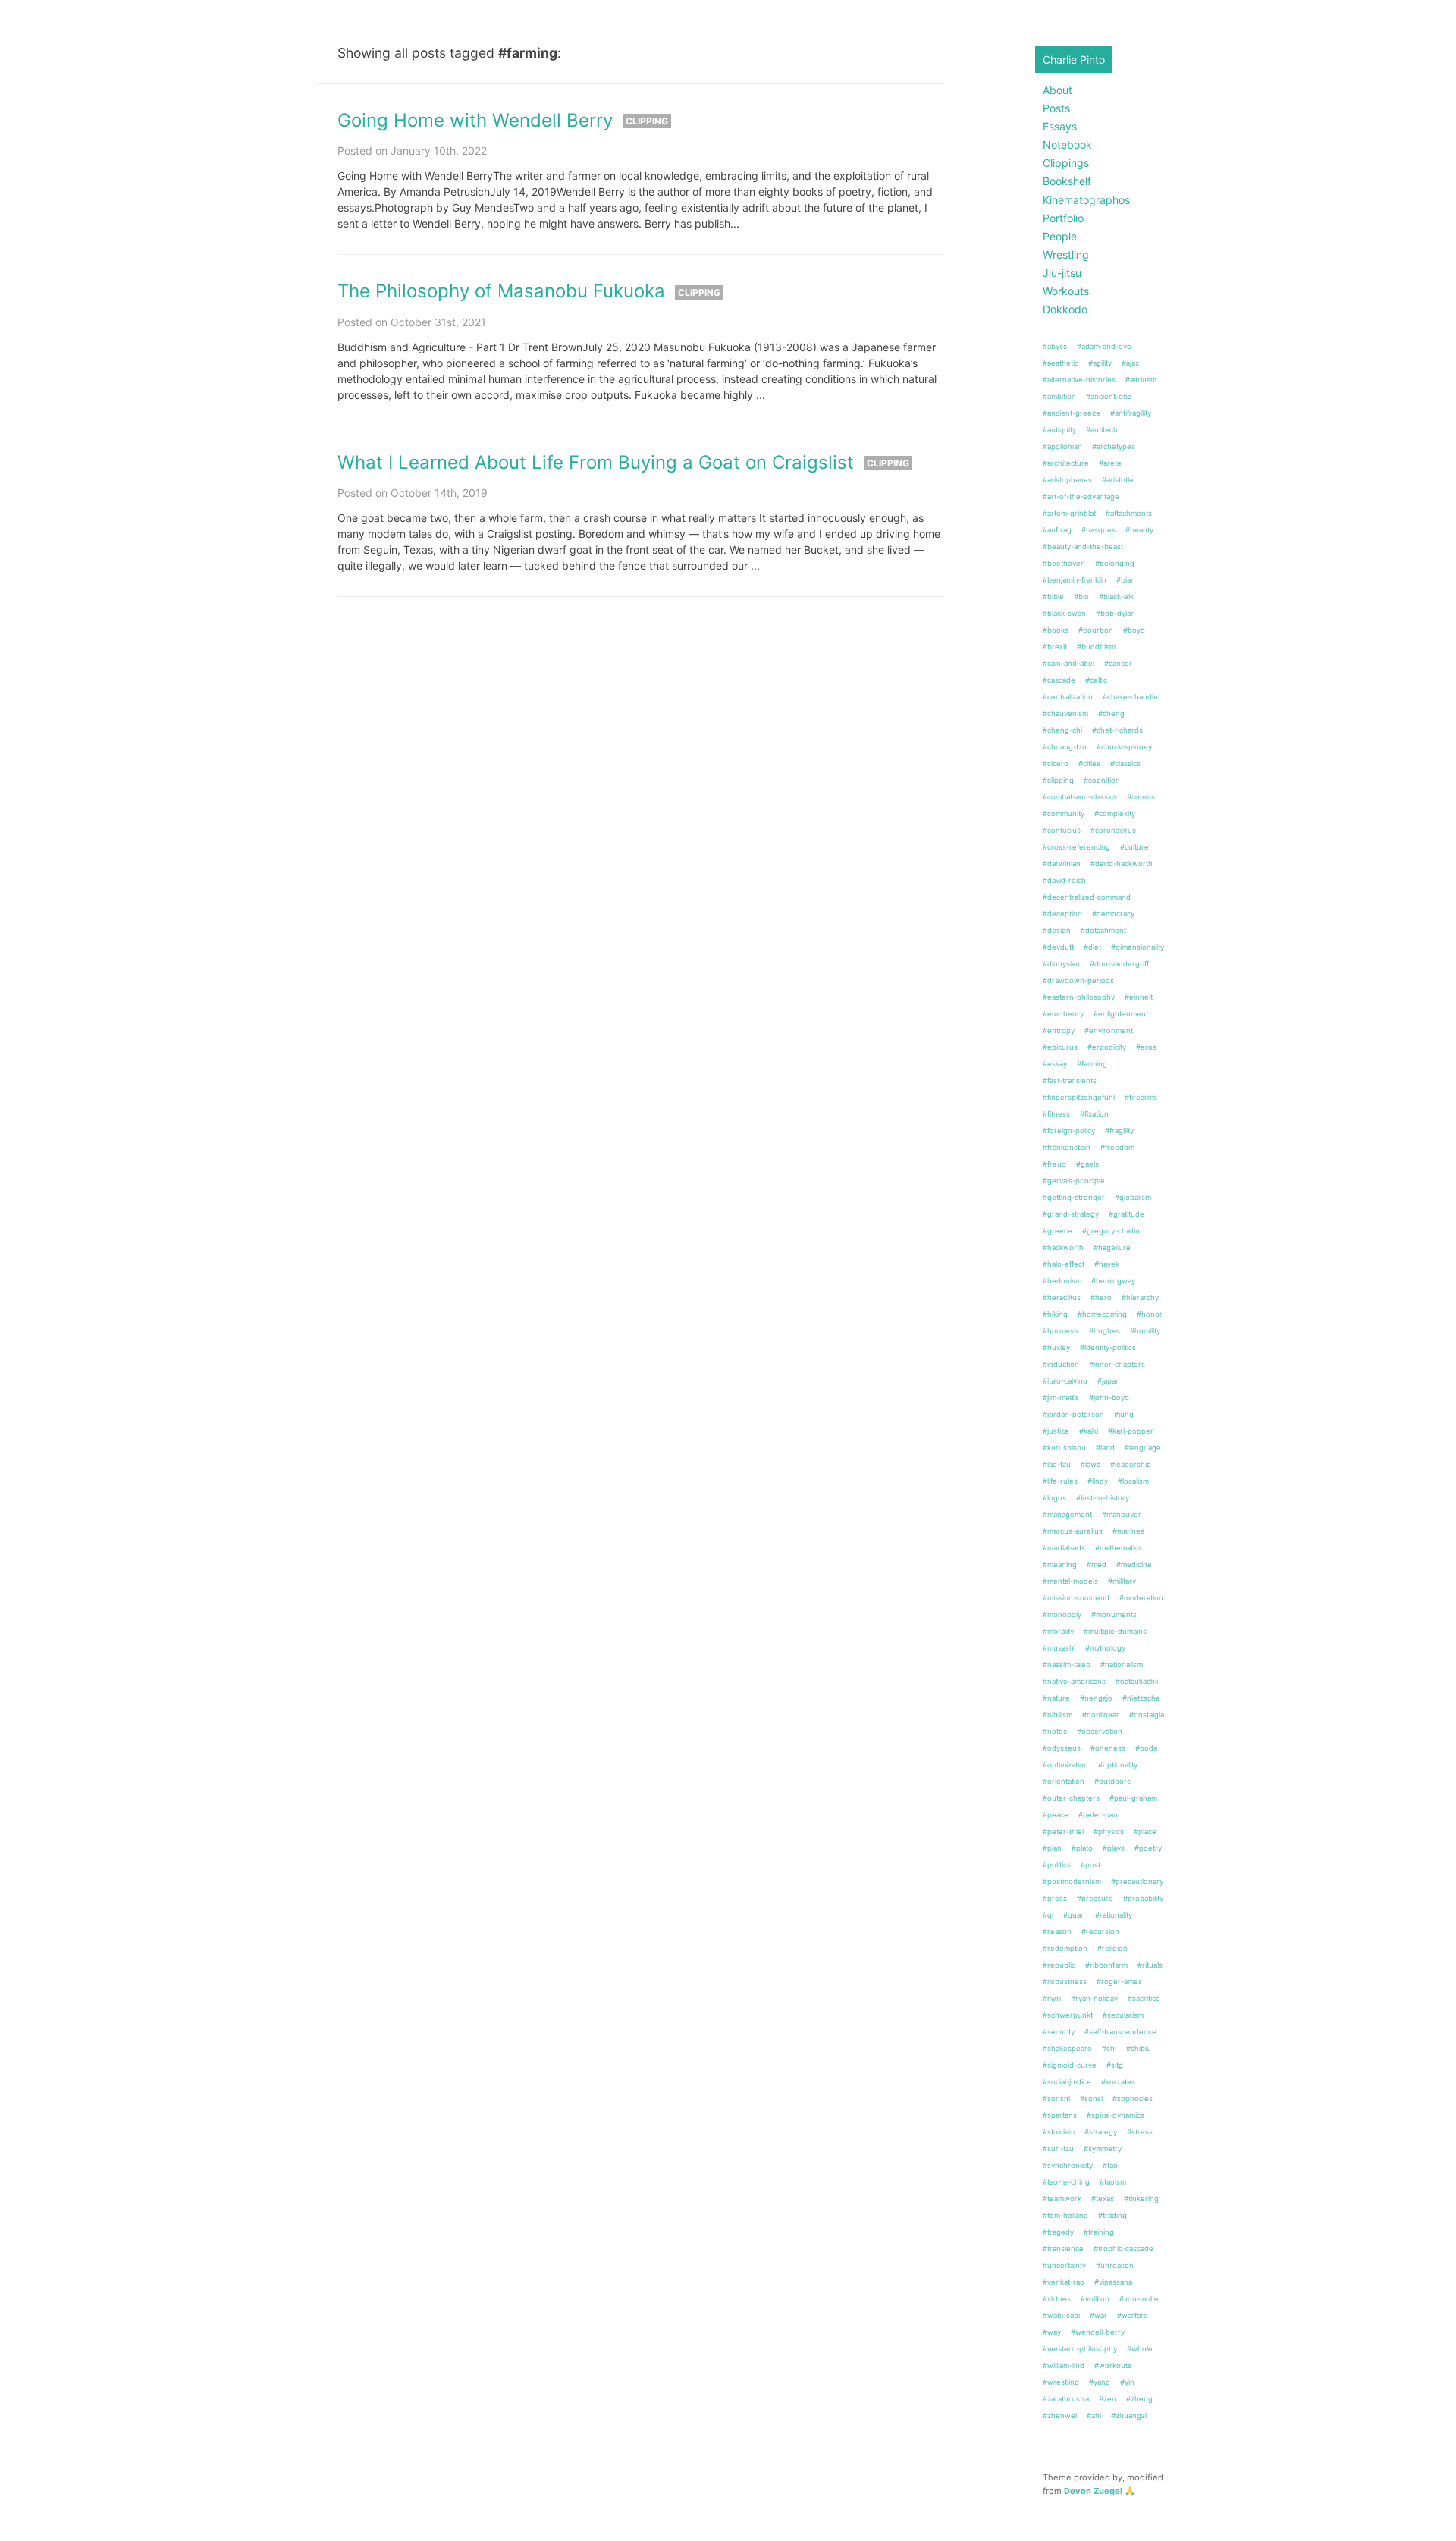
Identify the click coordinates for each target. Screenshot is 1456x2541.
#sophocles (1133, 2098)
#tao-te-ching (1066, 2182)
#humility (1145, 1331)
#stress (1140, 2132)
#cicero (1056, 763)
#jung (1124, 1414)
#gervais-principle (1074, 1181)
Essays (1060, 126)
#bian (1126, 580)
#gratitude (1127, 1214)
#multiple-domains (1115, 1631)
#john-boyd (1109, 1398)
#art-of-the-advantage (1081, 496)
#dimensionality (1137, 947)
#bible (1053, 597)
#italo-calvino (1065, 1381)
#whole (1140, 2349)
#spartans (1060, 2115)
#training (1099, 2232)
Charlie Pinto (1074, 60)
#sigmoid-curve (1070, 2065)
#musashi (1059, 1648)
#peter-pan (1098, 1815)
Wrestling (1066, 254)
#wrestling (1061, 2382)
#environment (1109, 1030)
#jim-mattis (1061, 1398)
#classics (1125, 763)
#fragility (1119, 1131)
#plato (1082, 1848)
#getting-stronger (1074, 1197)
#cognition (1102, 780)
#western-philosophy (1080, 2349)
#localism (1133, 1481)
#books (1056, 630)
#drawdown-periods (1078, 980)
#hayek (1107, 1264)
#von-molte (1139, 2299)
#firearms (1141, 1097)
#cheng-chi (1062, 730)
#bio (1081, 597)
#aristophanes (1067, 480)
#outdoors (1112, 1781)
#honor (1150, 1314)
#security (1059, 2032)
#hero (1101, 1297)
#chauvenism (1065, 713)
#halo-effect (1064, 1264)
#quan (1074, 1915)
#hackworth (1063, 1247)
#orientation (1064, 1781)
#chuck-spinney (1124, 747)
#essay (1055, 1064)
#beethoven (1064, 563)
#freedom (1117, 1147)
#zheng (1139, 2399)
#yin (1127, 2382)
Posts (1056, 108)
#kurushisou (1064, 1448)
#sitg (1115, 2065)
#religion (1112, 1948)
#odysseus (1062, 1748)
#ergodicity (1107, 1047)
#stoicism (1059, 2132)
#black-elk (1116, 597)
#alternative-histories (1079, 380)
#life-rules (1060, 1481)
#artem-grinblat (1069, 513)
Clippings (1066, 163)
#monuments (1114, 1614)
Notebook (1067, 144)
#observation (1100, 1731)
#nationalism (1122, 1665)
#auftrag (1057, 530)
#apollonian (1062, 446)
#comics (1141, 797)
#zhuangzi (1129, 2415)
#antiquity (1059, 430)
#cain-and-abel (1068, 663)
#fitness (1056, 1114)
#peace (1056, 1815)
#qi (1048, 1915)
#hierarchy (1140, 1297)
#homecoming (1102, 1314)
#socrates (1118, 2082)
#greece (1057, 1231)
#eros (1146, 1047)
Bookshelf (1067, 181)
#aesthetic (1061, 363)
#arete (1110, 463)
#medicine (1134, 1564)
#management (1067, 1514)
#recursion (1100, 1932)
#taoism (1113, 2182)
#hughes (1105, 1331)
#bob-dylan (1116, 613)
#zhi (1094, 2415)
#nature (1056, 1698)
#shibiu (1139, 2048)
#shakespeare (1067, 2048)
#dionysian (1061, 964)
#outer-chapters (1071, 1798)
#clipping (1058, 780)
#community (1064, 813)
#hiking (1055, 1314)
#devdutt (1058, 947)
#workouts (1113, 2365)
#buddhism (1096, 647)
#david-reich (1064, 880)
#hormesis (1061, 1331)
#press (1055, 1898)
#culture (1134, 847)
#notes (1055, 1731)
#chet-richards (1117, 730)
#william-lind (1064, 2365)
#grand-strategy (1071, 1214)
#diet (1092, 947)
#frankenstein (1067, 1147)
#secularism (1123, 2015)
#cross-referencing (1076, 847)
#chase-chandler (1132, 697)
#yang (1100, 2382)
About (1057, 90)
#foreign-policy (1069, 1131)
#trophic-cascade (1123, 2249)
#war (1098, 2315)
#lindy (1098, 1481)
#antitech (1102, 430)
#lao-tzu (1057, 1464)
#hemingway (1113, 1281)
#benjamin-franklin (1075, 580)
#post (1090, 1865)
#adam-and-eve (1104, 346)
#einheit (1139, 997)
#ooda (1146, 1748)
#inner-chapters (1117, 1364)
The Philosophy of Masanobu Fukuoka (501, 291)
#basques (1098, 530)
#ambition (1059, 396)
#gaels (1087, 1164)
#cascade (1059, 680)
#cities (1089, 763)
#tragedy (1058, 2232)
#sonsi (1091, 2098)
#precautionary (1137, 1881)
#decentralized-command (1087, 897)
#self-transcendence (1120, 2032)
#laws (1090, 1464)
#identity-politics (1108, 1347)
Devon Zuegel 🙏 (1100, 2491)
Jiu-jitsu (1062, 273)
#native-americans (1074, 1681)
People (1060, 236)
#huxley (1056, 1347)
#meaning (1060, 1564)
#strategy (1101, 2132)
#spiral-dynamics (1116, 2115)
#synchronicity (1068, 2165)
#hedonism (1062, 1281)
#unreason (1115, 2265)
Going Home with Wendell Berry (475, 120)
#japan (1109, 1381)
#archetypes (1114, 446)
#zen (1108, 2399)
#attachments (1129, 513)
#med (1097, 1564)
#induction (1061, 1364)
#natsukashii (1137, 1681)
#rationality (1114, 1915)
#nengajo (1096, 1698)
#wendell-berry (1098, 2332)
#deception (1062, 914)
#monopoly (1062, 1614)
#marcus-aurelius (1073, 1531)
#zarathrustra (1066, 2399)
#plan (1052, 1848)
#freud (1054, 1164)
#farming (1092, 1064)
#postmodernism (1072, 1881)
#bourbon (1096, 630)
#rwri (1052, 1998)
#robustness (1065, 1982)
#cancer (1118, 663)
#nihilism (1057, 1715)
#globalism (1133, 1197)
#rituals (1150, 1965)
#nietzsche (1141, 1698)
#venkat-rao (1064, 2282)
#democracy (1113, 914)
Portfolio (1063, 218)
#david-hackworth (1122, 864)
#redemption (1065, 1948)
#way (1052, 2332)
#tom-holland (1065, 2215)
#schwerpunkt (1068, 2015)
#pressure (1095, 1898)
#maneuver (1122, 1514)
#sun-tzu (1058, 2148)
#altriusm (1141, 380)
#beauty (1139, 530)
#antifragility (1131, 413)
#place (1145, 1831)
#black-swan (1064, 613)
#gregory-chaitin (1111, 1231)
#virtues (1057, 2299)
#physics (1109, 1831)
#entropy (1059, 1030)
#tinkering (1141, 2199)
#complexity (1115, 813)
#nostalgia (1147, 1715)
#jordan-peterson (1073, 1414)
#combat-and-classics (1080, 797)
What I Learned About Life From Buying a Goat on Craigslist (596, 462)
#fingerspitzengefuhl (1079, 1097)
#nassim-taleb (1067, 1665)
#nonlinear (1101, 1715)
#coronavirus (1113, 830)
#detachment (1103, 930)
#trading (1112, 2215)
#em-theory (1063, 1014)
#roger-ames (1119, 1982)
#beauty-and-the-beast (1083, 547)
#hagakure (1112, 1247)
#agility (1100, 363)
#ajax (1130, 363)
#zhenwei (1060, 2415)
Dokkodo (1065, 309)
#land (1105, 1448)
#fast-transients (1070, 1080)
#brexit (1055, 647)
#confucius (1062, 830)
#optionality (1118, 1765)
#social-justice (1067, 2082)
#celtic (1096, 680)
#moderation (1141, 1598)
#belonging (1115, 563)
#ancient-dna (1109, 396)
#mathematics (1119, 1548)
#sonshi (1056, 2098)
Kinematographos (1086, 200)
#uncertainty (1064, 2265)
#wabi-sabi (1061, 2315)
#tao (1110, 2165)
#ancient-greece (1072, 413)
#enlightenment (1121, 1014)
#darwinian (1062, 864)
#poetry (1148, 1848)
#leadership (1131, 1464)
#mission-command (1076, 1598)
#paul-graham (1133, 1798)
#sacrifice (1144, 1998)
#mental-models (1070, 1581)
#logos (1054, 1498)
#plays (1114, 1848)
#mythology (1105, 1648)
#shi (1109, 2048)
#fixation (1094, 1114)
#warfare (1133, 2315)
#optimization (1065, 1765)
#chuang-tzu (1065, 747)
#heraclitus (1062, 1297)
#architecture (1066, 463)
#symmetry (1103, 2148)
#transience (1063, 2249)
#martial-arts (1064, 1548)
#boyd (1134, 630)
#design (1057, 930)
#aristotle (1118, 480)
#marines (1128, 1531)
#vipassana (1113, 2282)
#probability (1143, 1898)
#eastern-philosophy (1079, 997)
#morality (1058, 1631)
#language (1143, 1448)
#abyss (1055, 346)
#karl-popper (1131, 1431)
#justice (1056, 1431)
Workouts (1066, 291)
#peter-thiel (1063, 1831)
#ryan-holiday (1094, 1998)
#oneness (1108, 1748)
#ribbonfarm (1106, 1965)
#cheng (1111, 713)
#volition (1095, 2299)
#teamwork (1062, 2199)
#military (1122, 1581)
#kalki (1089, 1431)
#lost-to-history (1103, 1498)
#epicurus (1060, 1047)
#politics (1057, 1865)
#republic (1059, 1965)
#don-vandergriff (1119, 964)
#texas (1103, 2199)
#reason (1057, 1932)
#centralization (1068, 697)
